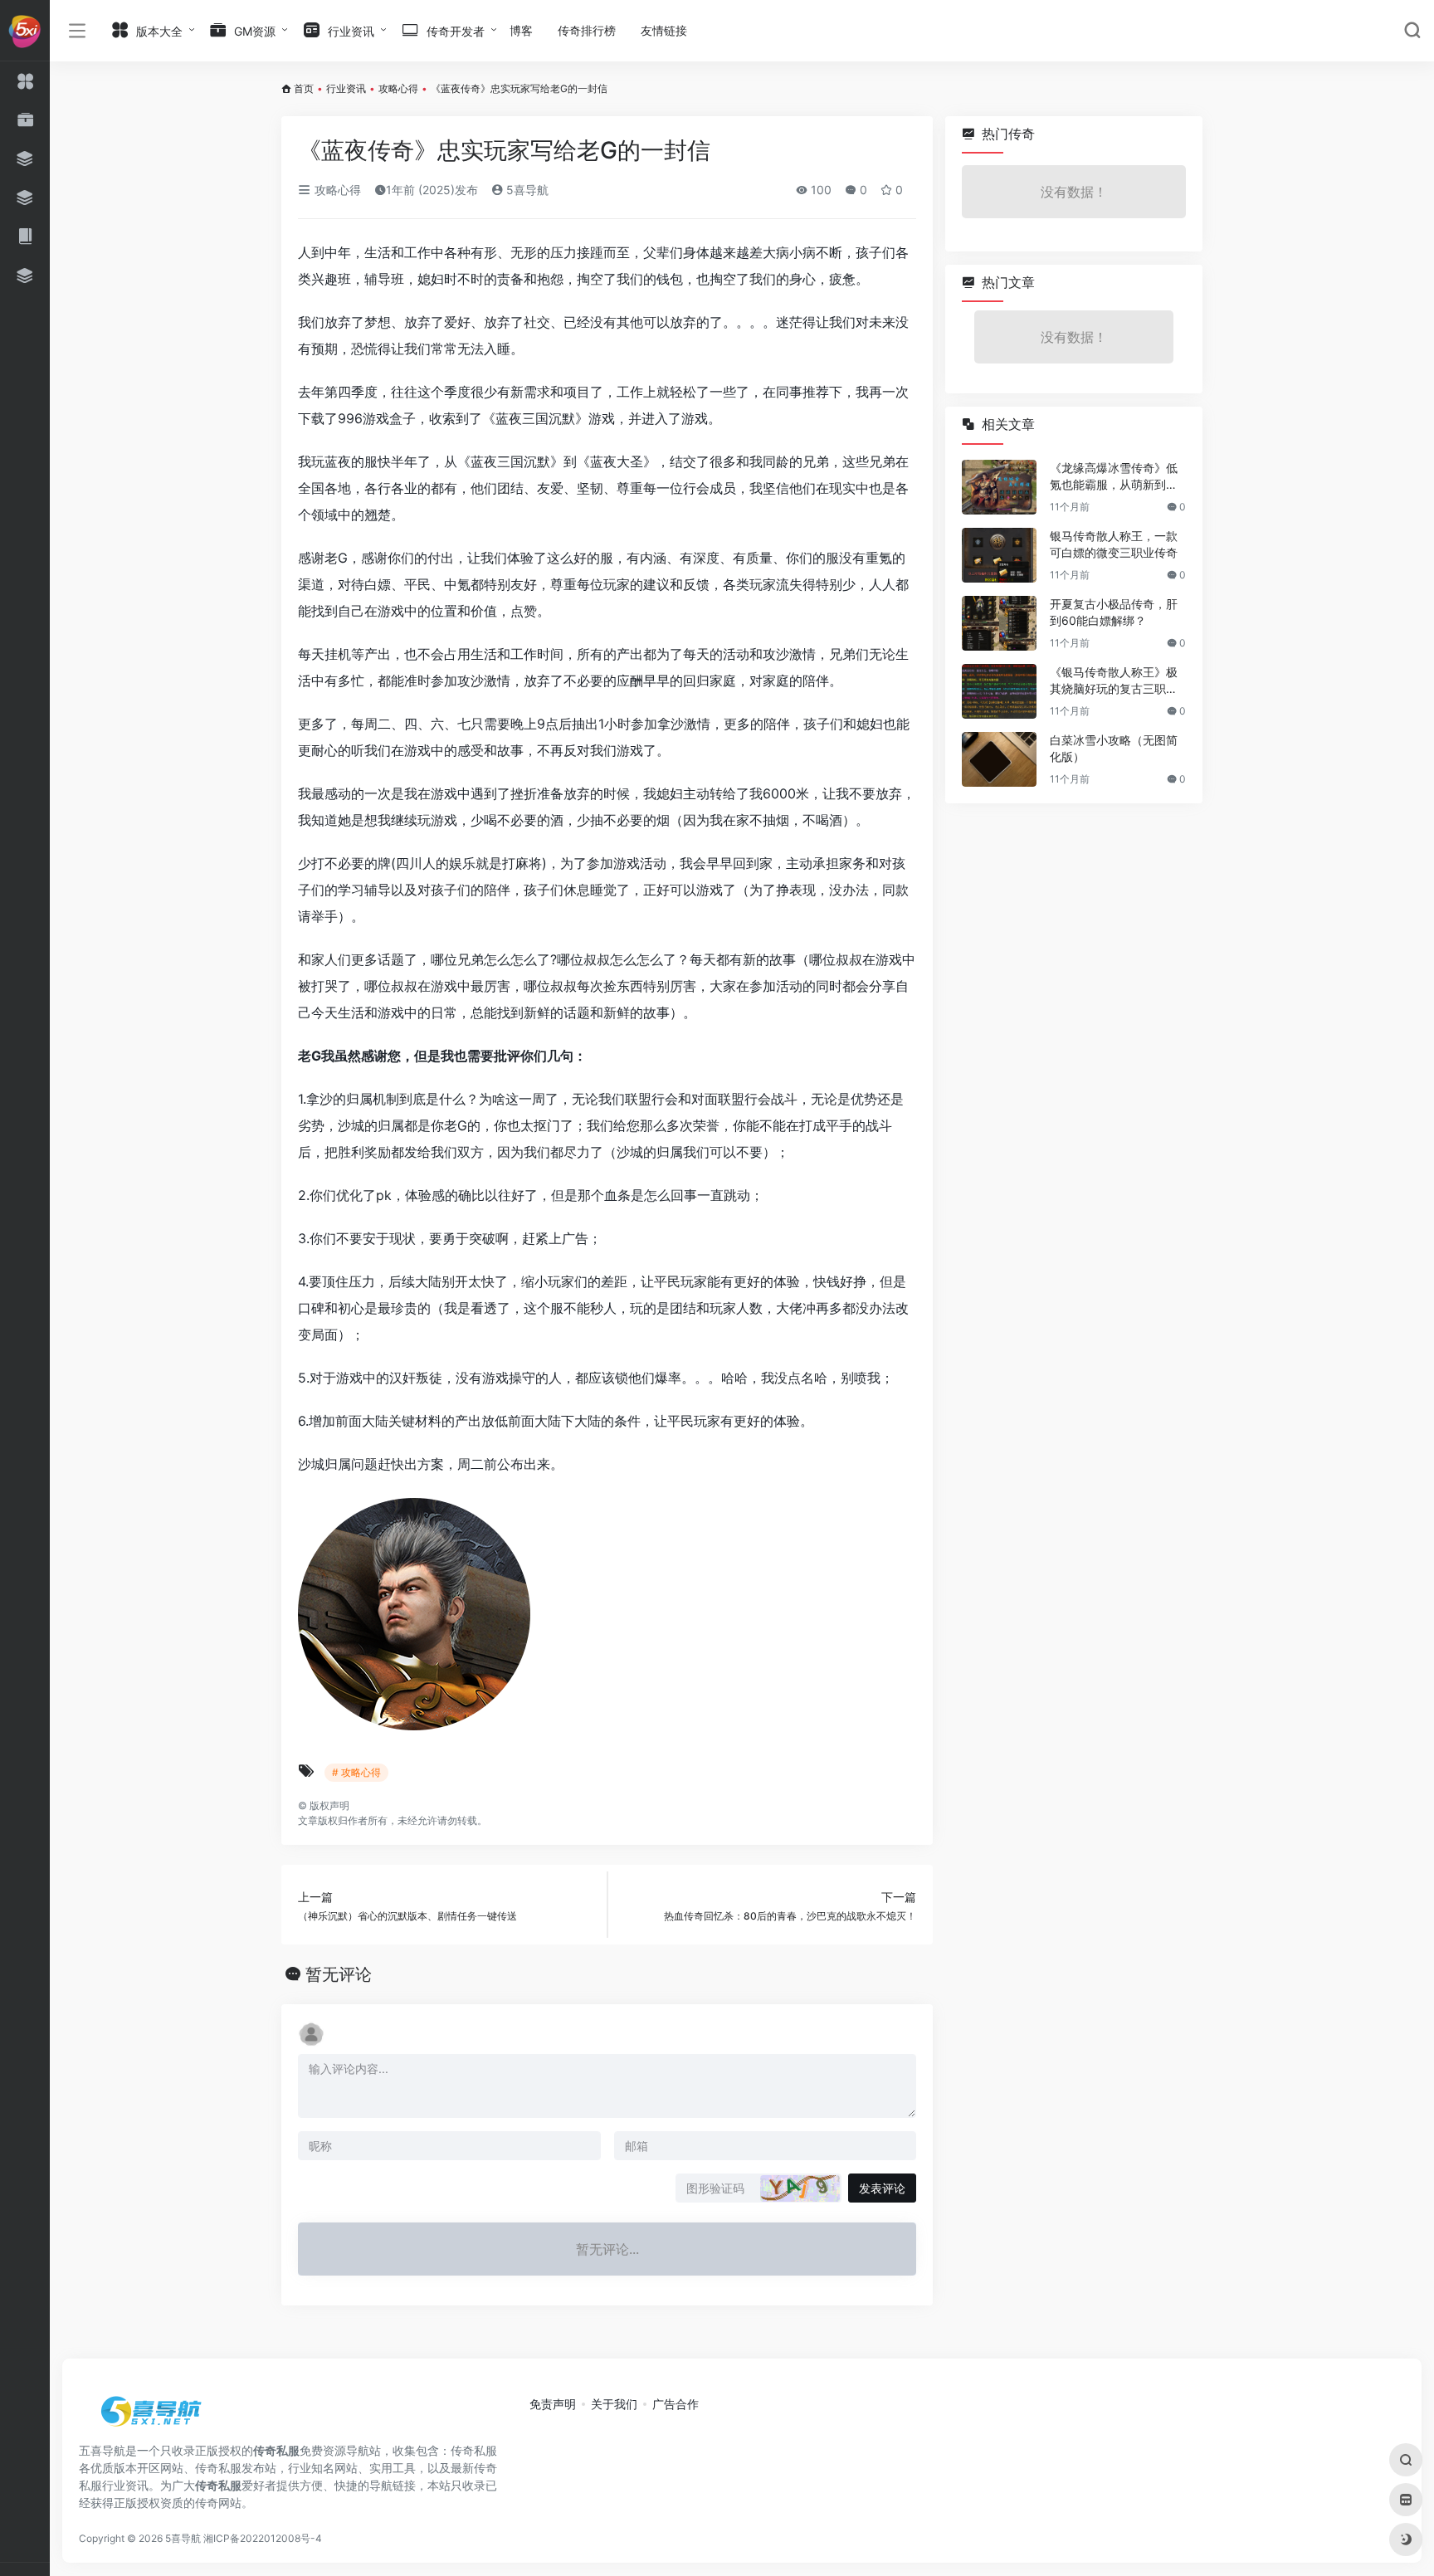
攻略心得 (398, 88)
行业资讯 (346, 88)
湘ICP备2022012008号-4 (263, 2538)
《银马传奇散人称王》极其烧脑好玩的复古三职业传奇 (1114, 681)
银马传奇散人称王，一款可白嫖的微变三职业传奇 (1114, 544)
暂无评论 (339, 1974)
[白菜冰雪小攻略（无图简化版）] (999, 759)
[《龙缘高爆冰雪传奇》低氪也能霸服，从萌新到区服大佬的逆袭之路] (999, 487)
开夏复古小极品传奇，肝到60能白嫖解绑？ (1114, 612)
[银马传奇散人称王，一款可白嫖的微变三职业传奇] (999, 555)
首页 (304, 88)
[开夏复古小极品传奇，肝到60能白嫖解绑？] (999, 623)
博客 (521, 30)
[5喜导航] (154, 2417)
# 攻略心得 (356, 1772)
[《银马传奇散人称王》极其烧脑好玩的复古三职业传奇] (999, 691)
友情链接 (664, 30)
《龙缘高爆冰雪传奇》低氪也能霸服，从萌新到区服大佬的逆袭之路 (1114, 477)
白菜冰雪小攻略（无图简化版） (1114, 748)
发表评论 (882, 2188)
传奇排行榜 (587, 30)
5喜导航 (526, 190)
